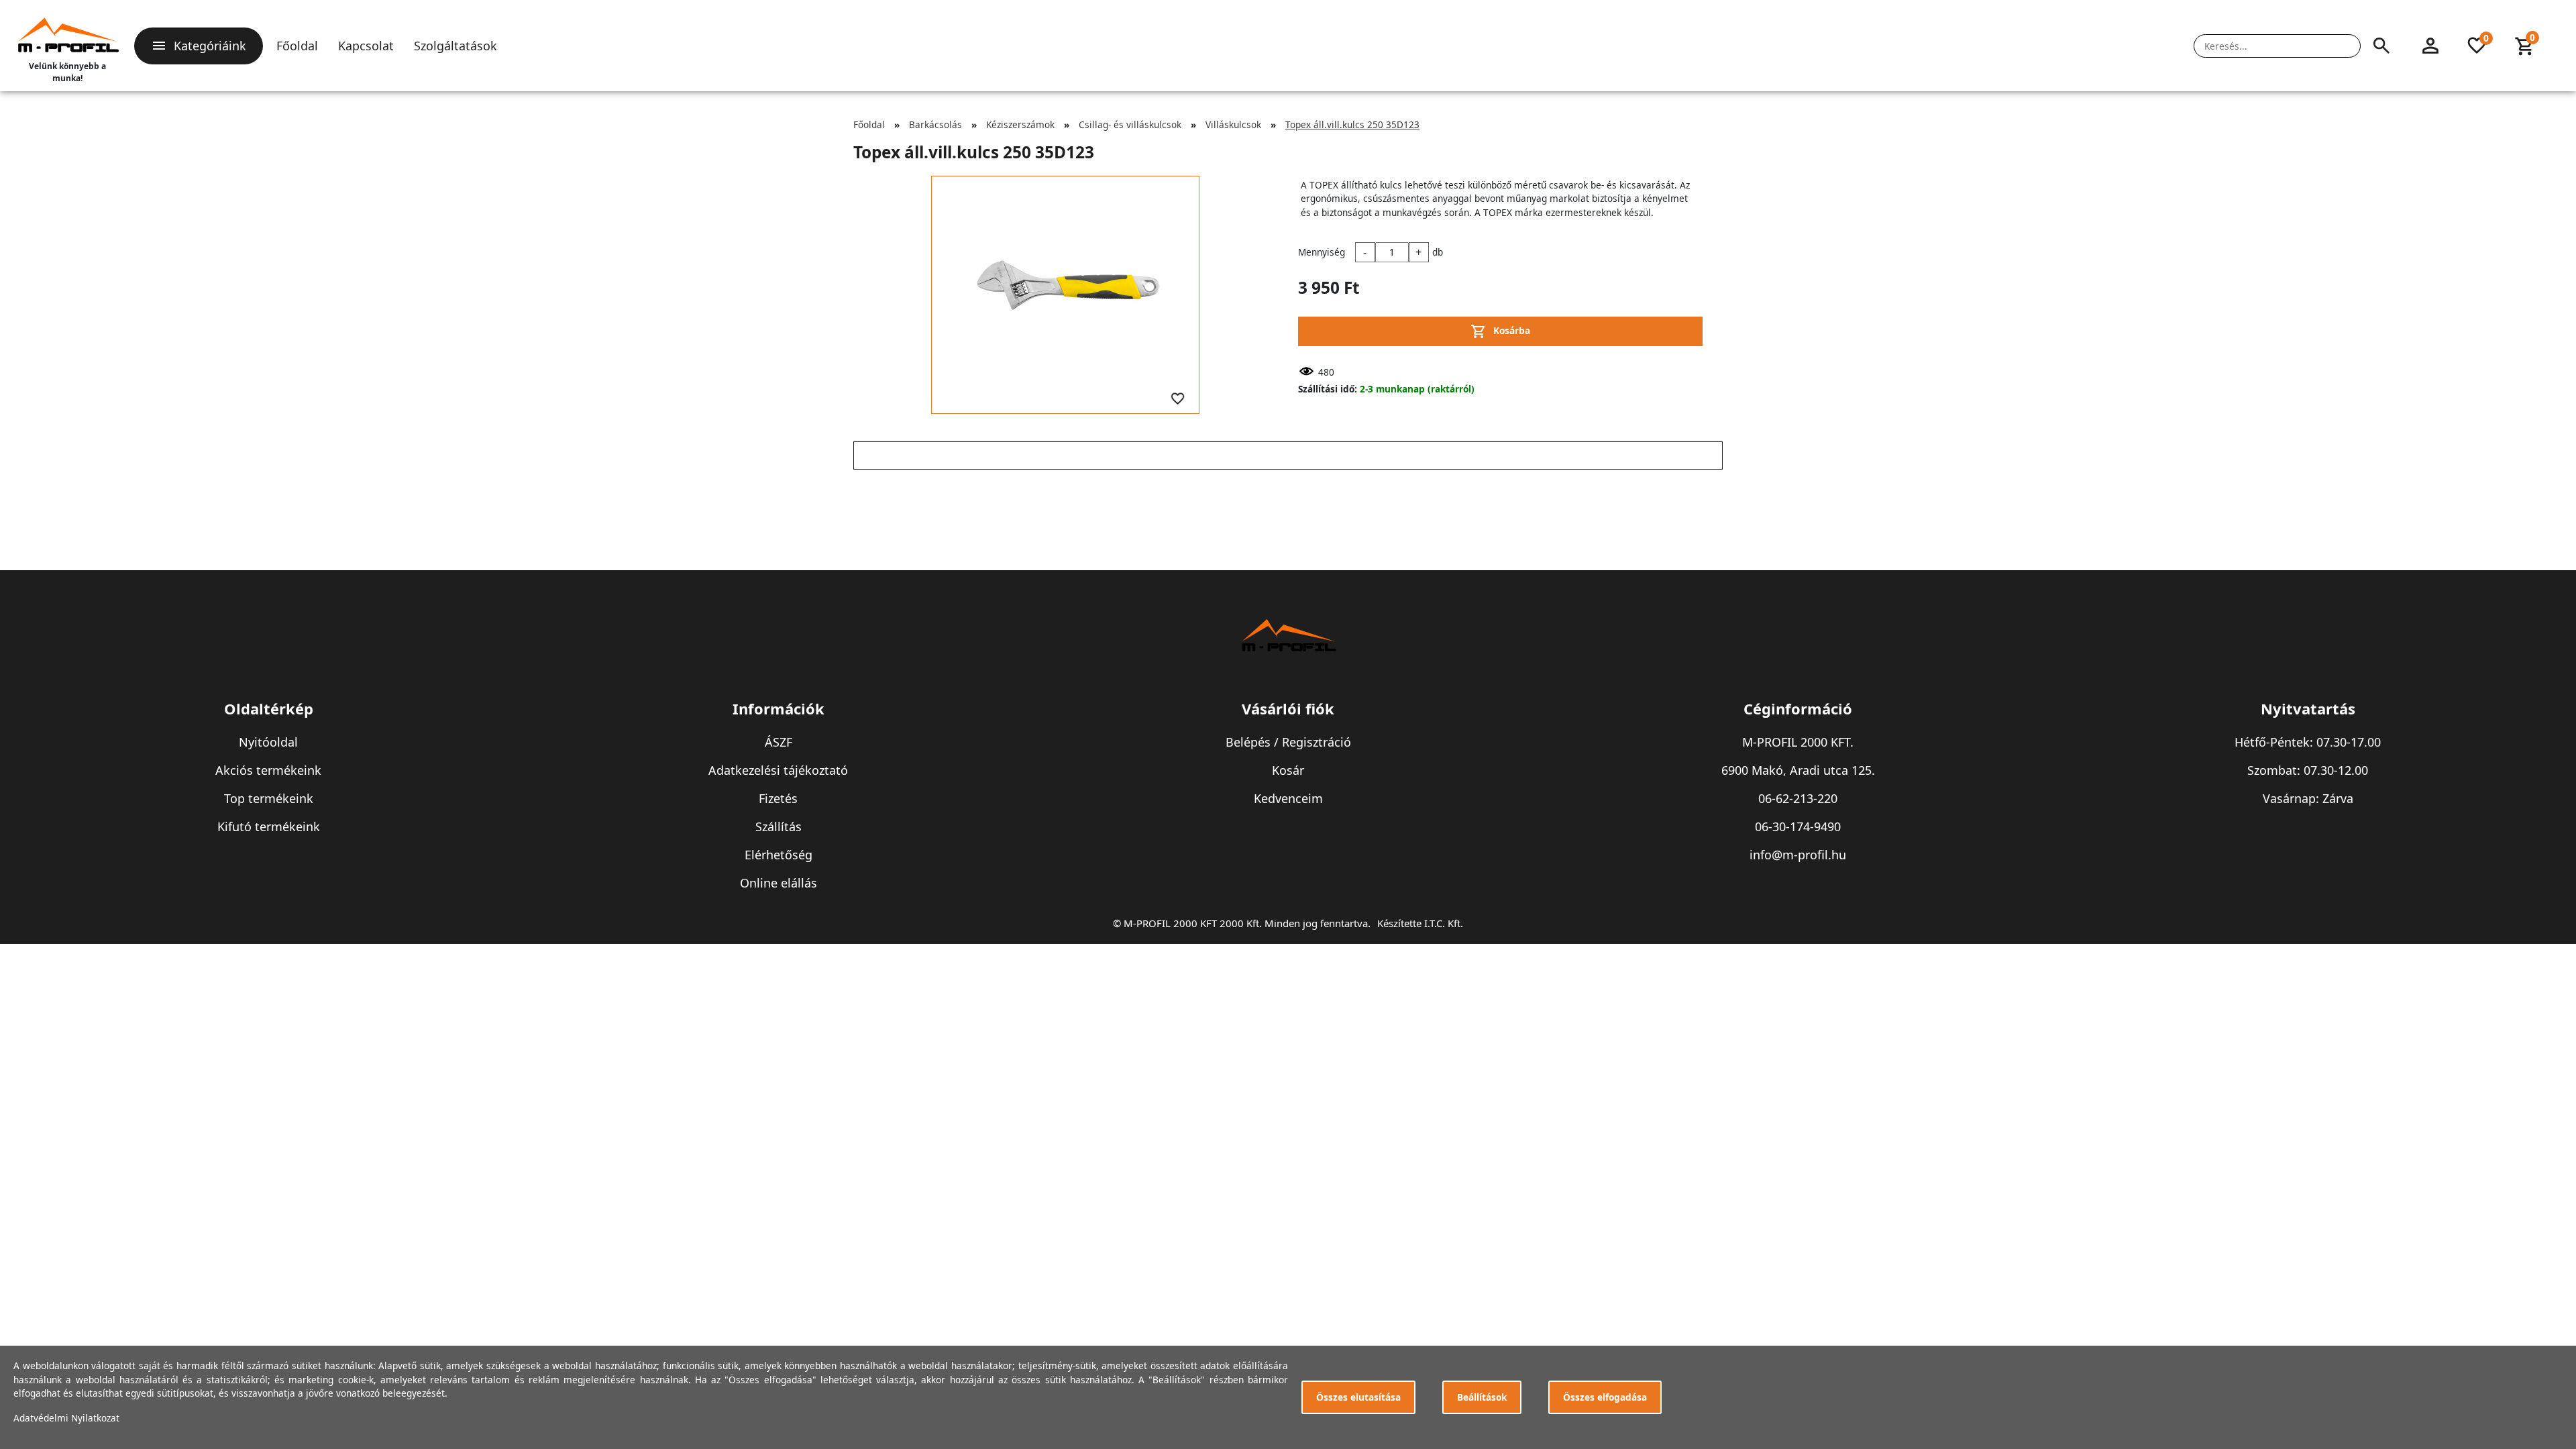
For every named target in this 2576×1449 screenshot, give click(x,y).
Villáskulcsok (1233, 124)
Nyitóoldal (268, 742)
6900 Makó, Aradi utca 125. (1798, 770)
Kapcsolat (366, 46)
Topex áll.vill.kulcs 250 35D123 (1352, 124)
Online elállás (779, 883)
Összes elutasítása (1358, 1397)
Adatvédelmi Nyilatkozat (66, 1418)
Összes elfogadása (1605, 1397)
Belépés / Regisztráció (1288, 742)
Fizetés (778, 798)
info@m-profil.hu (1798, 855)
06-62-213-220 (1798, 798)
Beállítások (1482, 1397)
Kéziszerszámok (1020, 124)
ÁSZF (779, 742)
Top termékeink (269, 798)
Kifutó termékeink (269, 826)
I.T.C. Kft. (1444, 923)
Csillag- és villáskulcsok (1130, 124)
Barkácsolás (935, 124)
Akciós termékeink (268, 770)
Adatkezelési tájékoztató (778, 770)
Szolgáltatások (455, 46)
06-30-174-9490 (1798, 826)
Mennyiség (1322, 252)
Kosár (1288, 770)
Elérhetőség (779, 855)
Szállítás (779, 826)
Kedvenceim (1288, 798)
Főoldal (297, 46)
